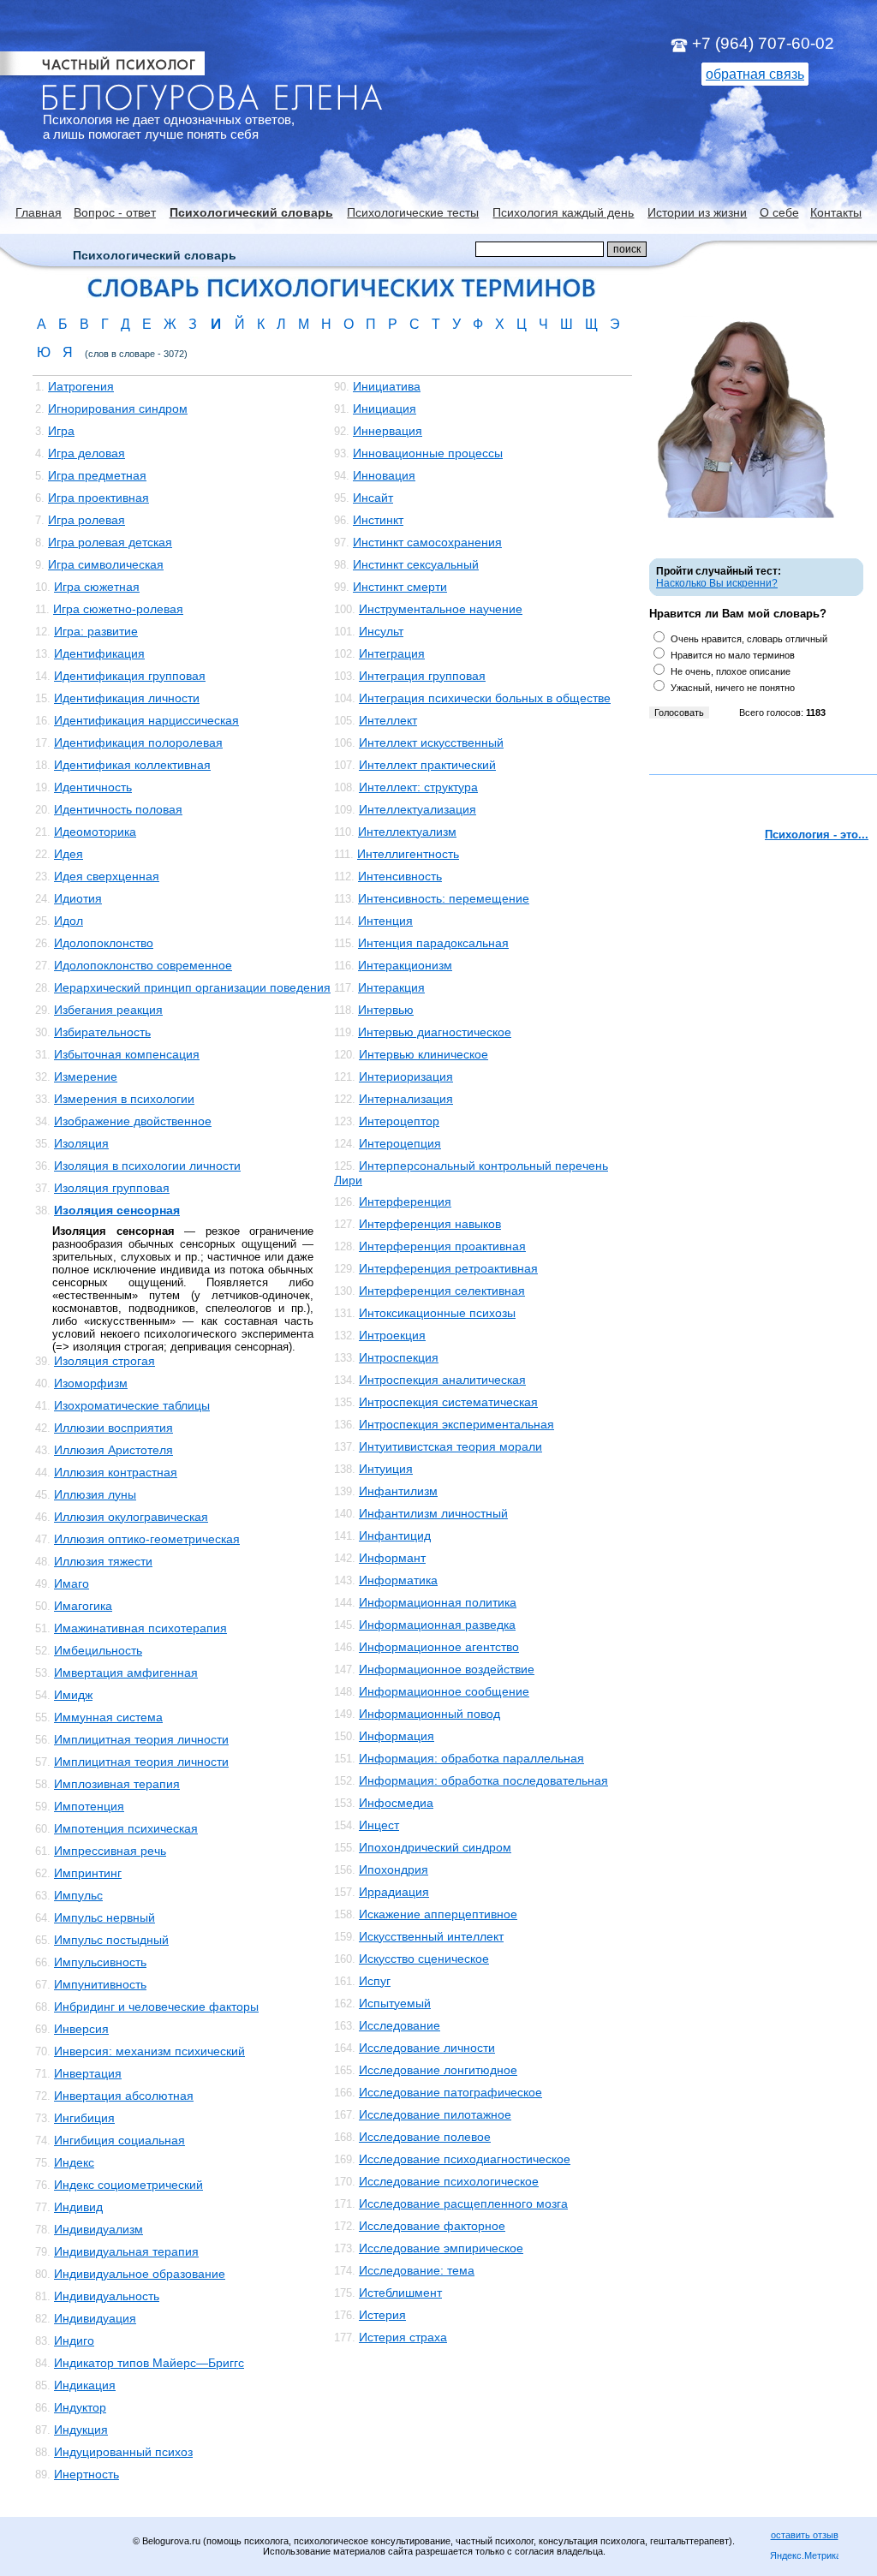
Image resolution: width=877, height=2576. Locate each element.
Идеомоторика (95, 832)
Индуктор (80, 2407)
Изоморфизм (91, 1383)
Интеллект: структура (418, 787)
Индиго (74, 2340)
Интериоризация (406, 1076)
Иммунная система (108, 1717)
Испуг (375, 1981)
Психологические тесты (413, 212)
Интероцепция (400, 1143)
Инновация (384, 475)
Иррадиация (394, 1892)
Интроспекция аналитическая (442, 1380)
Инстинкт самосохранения (427, 542)
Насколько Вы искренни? (717, 583)
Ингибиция (84, 2118)
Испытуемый (395, 2003)
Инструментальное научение (441, 609)
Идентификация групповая (130, 676)
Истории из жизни (697, 212)
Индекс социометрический (128, 2185)
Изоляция (81, 1143)
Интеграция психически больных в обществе (485, 698)
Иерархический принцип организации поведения (192, 987)
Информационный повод (430, 1714)
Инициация (385, 408)
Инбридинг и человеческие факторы (156, 2007)
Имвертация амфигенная (126, 1673)
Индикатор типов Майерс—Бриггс (149, 2363)
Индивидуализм (98, 2229)
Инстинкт (378, 520)
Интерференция (405, 1202)
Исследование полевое (425, 2137)
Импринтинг (88, 1873)
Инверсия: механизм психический (149, 2051)
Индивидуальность (107, 2296)
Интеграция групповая (422, 676)
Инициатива (387, 386)
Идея (69, 854)
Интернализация (406, 1099)
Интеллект (388, 720)
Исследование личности (427, 2048)
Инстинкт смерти (400, 587)
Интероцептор (399, 1121)
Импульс (78, 1895)
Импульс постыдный (111, 1940)
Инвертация (88, 2073)
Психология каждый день (563, 212)
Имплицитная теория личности (141, 1739)
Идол (69, 921)
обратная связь (755, 74)
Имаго (72, 1583)
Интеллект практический (427, 765)
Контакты (836, 212)
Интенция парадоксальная (433, 943)
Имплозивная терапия (117, 1784)
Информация (397, 1736)
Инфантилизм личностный (433, 1513)
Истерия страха (403, 2337)
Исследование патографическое (450, 2092)
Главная (39, 212)
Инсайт (373, 498)
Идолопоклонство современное (143, 965)
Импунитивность (100, 1984)
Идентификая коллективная (132, 765)
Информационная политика (438, 1602)
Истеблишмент (400, 2293)
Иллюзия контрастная (116, 1472)
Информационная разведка (437, 1625)
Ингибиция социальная (119, 2140)
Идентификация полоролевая (138, 742)
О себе (779, 212)
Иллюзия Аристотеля (113, 1450)
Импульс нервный (104, 1917)
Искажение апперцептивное (438, 1914)
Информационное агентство (439, 1647)
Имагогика (83, 1606)
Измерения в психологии (124, 1099)
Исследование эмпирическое (441, 2248)
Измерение (86, 1076)
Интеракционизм (405, 965)
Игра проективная (98, 498)
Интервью (386, 1010)
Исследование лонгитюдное (438, 2070)
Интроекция (392, 1335)
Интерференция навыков (430, 1224)
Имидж (73, 1695)
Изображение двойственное (133, 1121)
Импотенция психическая (126, 1828)
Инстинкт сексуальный (416, 564)
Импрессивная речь (110, 1851)
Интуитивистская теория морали (450, 1446)
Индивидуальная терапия (126, 2251)
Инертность (87, 2474)
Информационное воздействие (447, 1669)
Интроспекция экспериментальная (456, 1424)
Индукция (81, 2430)
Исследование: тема (417, 2270)
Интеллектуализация (418, 809)
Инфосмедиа (396, 1803)
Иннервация (388, 431)
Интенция (385, 921)
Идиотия (78, 898)
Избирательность (102, 1032)
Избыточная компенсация (127, 1054)
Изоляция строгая (104, 1361)
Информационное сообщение (444, 1691)
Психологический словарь (251, 212)
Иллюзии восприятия (113, 1428)
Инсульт (381, 631)
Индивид (78, 2207)
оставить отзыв (805, 2535)
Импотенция (89, 1806)
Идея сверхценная (107, 876)
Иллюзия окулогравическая (131, 1517)
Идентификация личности (127, 698)
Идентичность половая (118, 809)
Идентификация (99, 653)
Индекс (74, 2162)
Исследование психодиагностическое (465, 2159)
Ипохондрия (394, 1869)
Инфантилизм (398, 1491)
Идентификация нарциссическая (146, 720)
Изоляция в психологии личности (147, 1166)
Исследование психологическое (449, 2181)
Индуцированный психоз (123, 2452)
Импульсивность (100, 1962)
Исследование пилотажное (435, 2114)
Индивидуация (95, 2318)
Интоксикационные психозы (437, 1313)
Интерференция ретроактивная (448, 1268)
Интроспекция (399, 1357)
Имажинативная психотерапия (140, 1628)
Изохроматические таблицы (132, 1405)
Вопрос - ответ (115, 212)
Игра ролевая (87, 520)
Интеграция (392, 653)
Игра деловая (87, 453)
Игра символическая (106, 564)
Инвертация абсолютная (124, 2096)
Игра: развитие (96, 631)
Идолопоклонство (104, 943)
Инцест (379, 1825)
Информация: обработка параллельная (471, 1758)
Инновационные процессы (428, 453)
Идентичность (93, 787)
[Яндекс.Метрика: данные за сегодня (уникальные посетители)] (804, 2557)
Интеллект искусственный (431, 742)
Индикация (85, 2385)
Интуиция (386, 1469)
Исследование (400, 2025)
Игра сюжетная (97, 587)
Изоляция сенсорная (117, 1210)
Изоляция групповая (112, 1188)
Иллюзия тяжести (103, 1561)
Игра (61, 431)
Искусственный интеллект (431, 1936)
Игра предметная (97, 475)
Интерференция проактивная (442, 1246)
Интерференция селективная (442, 1291)
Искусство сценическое (424, 1959)
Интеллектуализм (407, 832)
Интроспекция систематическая (448, 1402)
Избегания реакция (108, 1010)
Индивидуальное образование (140, 2274)
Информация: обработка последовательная (483, 1780)
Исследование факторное (432, 2226)
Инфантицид (395, 1535)
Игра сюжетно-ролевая (118, 609)
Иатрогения (81, 386)
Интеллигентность (408, 854)
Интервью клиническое (424, 1054)
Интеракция (391, 987)
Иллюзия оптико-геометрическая (147, 1539)
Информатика (398, 1580)
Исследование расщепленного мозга (463, 2203)
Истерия (382, 2315)
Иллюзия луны (95, 1494)
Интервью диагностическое (435, 1032)
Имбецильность (98, 1650)
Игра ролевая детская (110, 542)
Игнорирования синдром (118, 408)
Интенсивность (400, 876)
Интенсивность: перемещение (444, 898)
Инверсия (81, 2029)
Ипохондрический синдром (435, 1847)
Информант (392, 1558)
